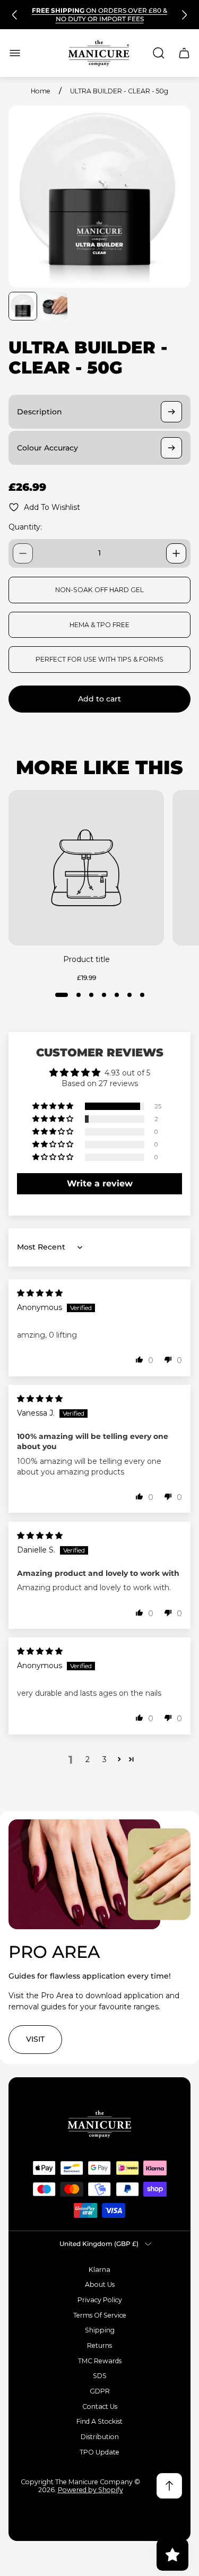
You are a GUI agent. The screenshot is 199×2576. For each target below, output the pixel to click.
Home (41, 91)
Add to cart (99, 699)
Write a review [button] (100, 1183)
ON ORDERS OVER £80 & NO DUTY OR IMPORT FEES (99, 15)
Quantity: (25, 527)
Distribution (100, 2437)
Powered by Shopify (90, 2490)
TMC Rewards (100, 2361)
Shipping (100, 2330)
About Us (100, 2284)
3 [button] (105, 1759)
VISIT (35, 2039)
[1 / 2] (23, 306)
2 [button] (88, 1759)
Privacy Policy (100, 2300)
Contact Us (100, 2406)
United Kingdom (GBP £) (99, 2244)
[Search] (159, 53)
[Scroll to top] (169, 2486)
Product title (86, 959)
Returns (99, 2345)
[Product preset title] (86, 868)
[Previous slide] (15, 15)
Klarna (99, 2270)
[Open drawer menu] (15, 53)
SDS (100, 2376)
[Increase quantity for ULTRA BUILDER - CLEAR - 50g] (176, 553)
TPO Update (99, 2452)
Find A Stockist (99, 2421)
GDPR (100, 2391)
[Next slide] (184, 15)
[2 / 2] (54, 306)
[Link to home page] (100, 2124)
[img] (40, 1293)
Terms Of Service (100, 2315)
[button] (62, 995)
